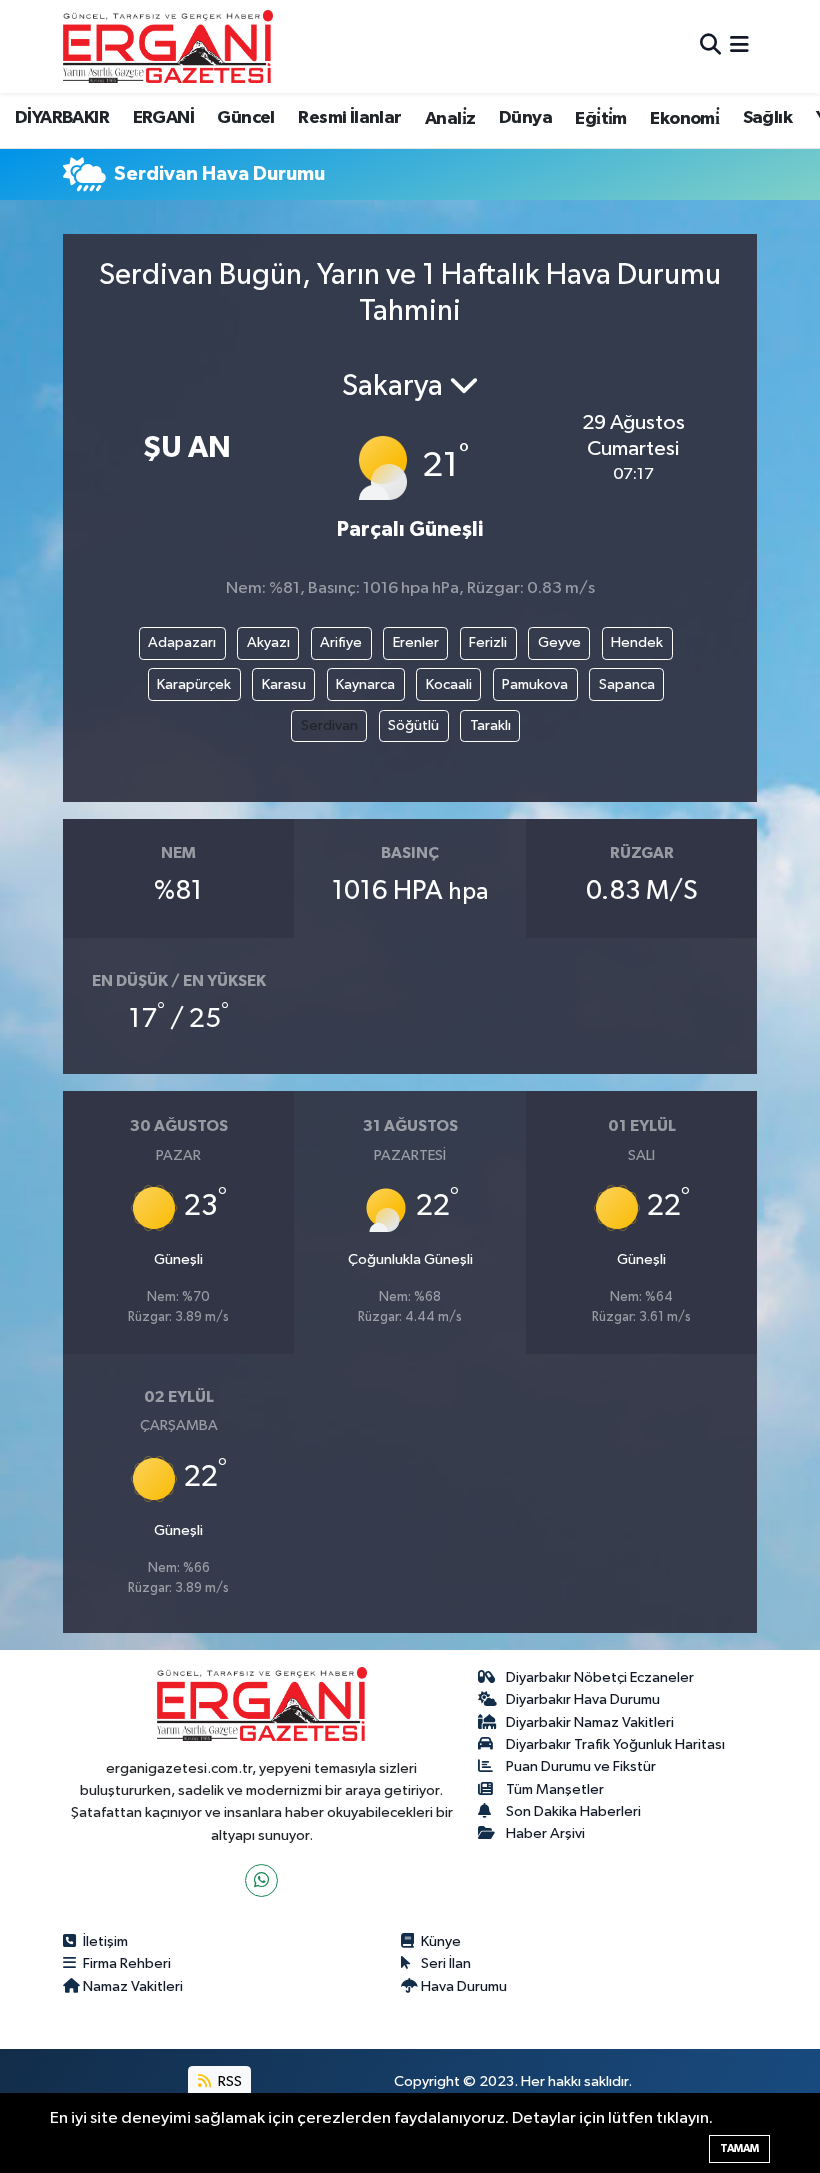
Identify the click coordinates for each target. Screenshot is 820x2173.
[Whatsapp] (261, 1880)
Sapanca (627, 684)
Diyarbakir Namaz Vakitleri (590, 1722)
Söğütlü (413, 725)
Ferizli (488, 642)
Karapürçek (194, 684)
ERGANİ (163, 118)
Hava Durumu (464, 1986)
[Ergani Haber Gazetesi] (168, 46)
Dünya (525, 118)
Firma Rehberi (127, 1963)
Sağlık (767, 118)
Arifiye (341, 642)
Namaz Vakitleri (133, 1986)
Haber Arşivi (545, 1833)
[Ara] (710, 46)
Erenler (416, 642)
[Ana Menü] (739, 46)
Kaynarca (365, 684)
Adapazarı (182, 642)
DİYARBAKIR (62, 118)
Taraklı (490, 725)
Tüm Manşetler (555, 1789)
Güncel (245, 118)
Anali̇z (450, 119)
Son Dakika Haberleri (573, 1811)
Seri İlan (446, 1963)
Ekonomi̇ (684, 119)
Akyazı (268, 642)
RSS (228, 2081)
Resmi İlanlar (349, 118)
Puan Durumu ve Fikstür (581, 1766)
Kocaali (449, 684)
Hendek (637, 642)
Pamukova (535, 684)
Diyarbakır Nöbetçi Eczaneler (600, 1677)
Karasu (284, 684)
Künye (441, 1941)
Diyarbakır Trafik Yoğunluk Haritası (615, 1744)
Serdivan (329, 725)
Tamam (739, 2148)
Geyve (559, 642)
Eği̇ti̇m (600, 119)
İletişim (105, 1941)
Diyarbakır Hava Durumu (583, 1699)
